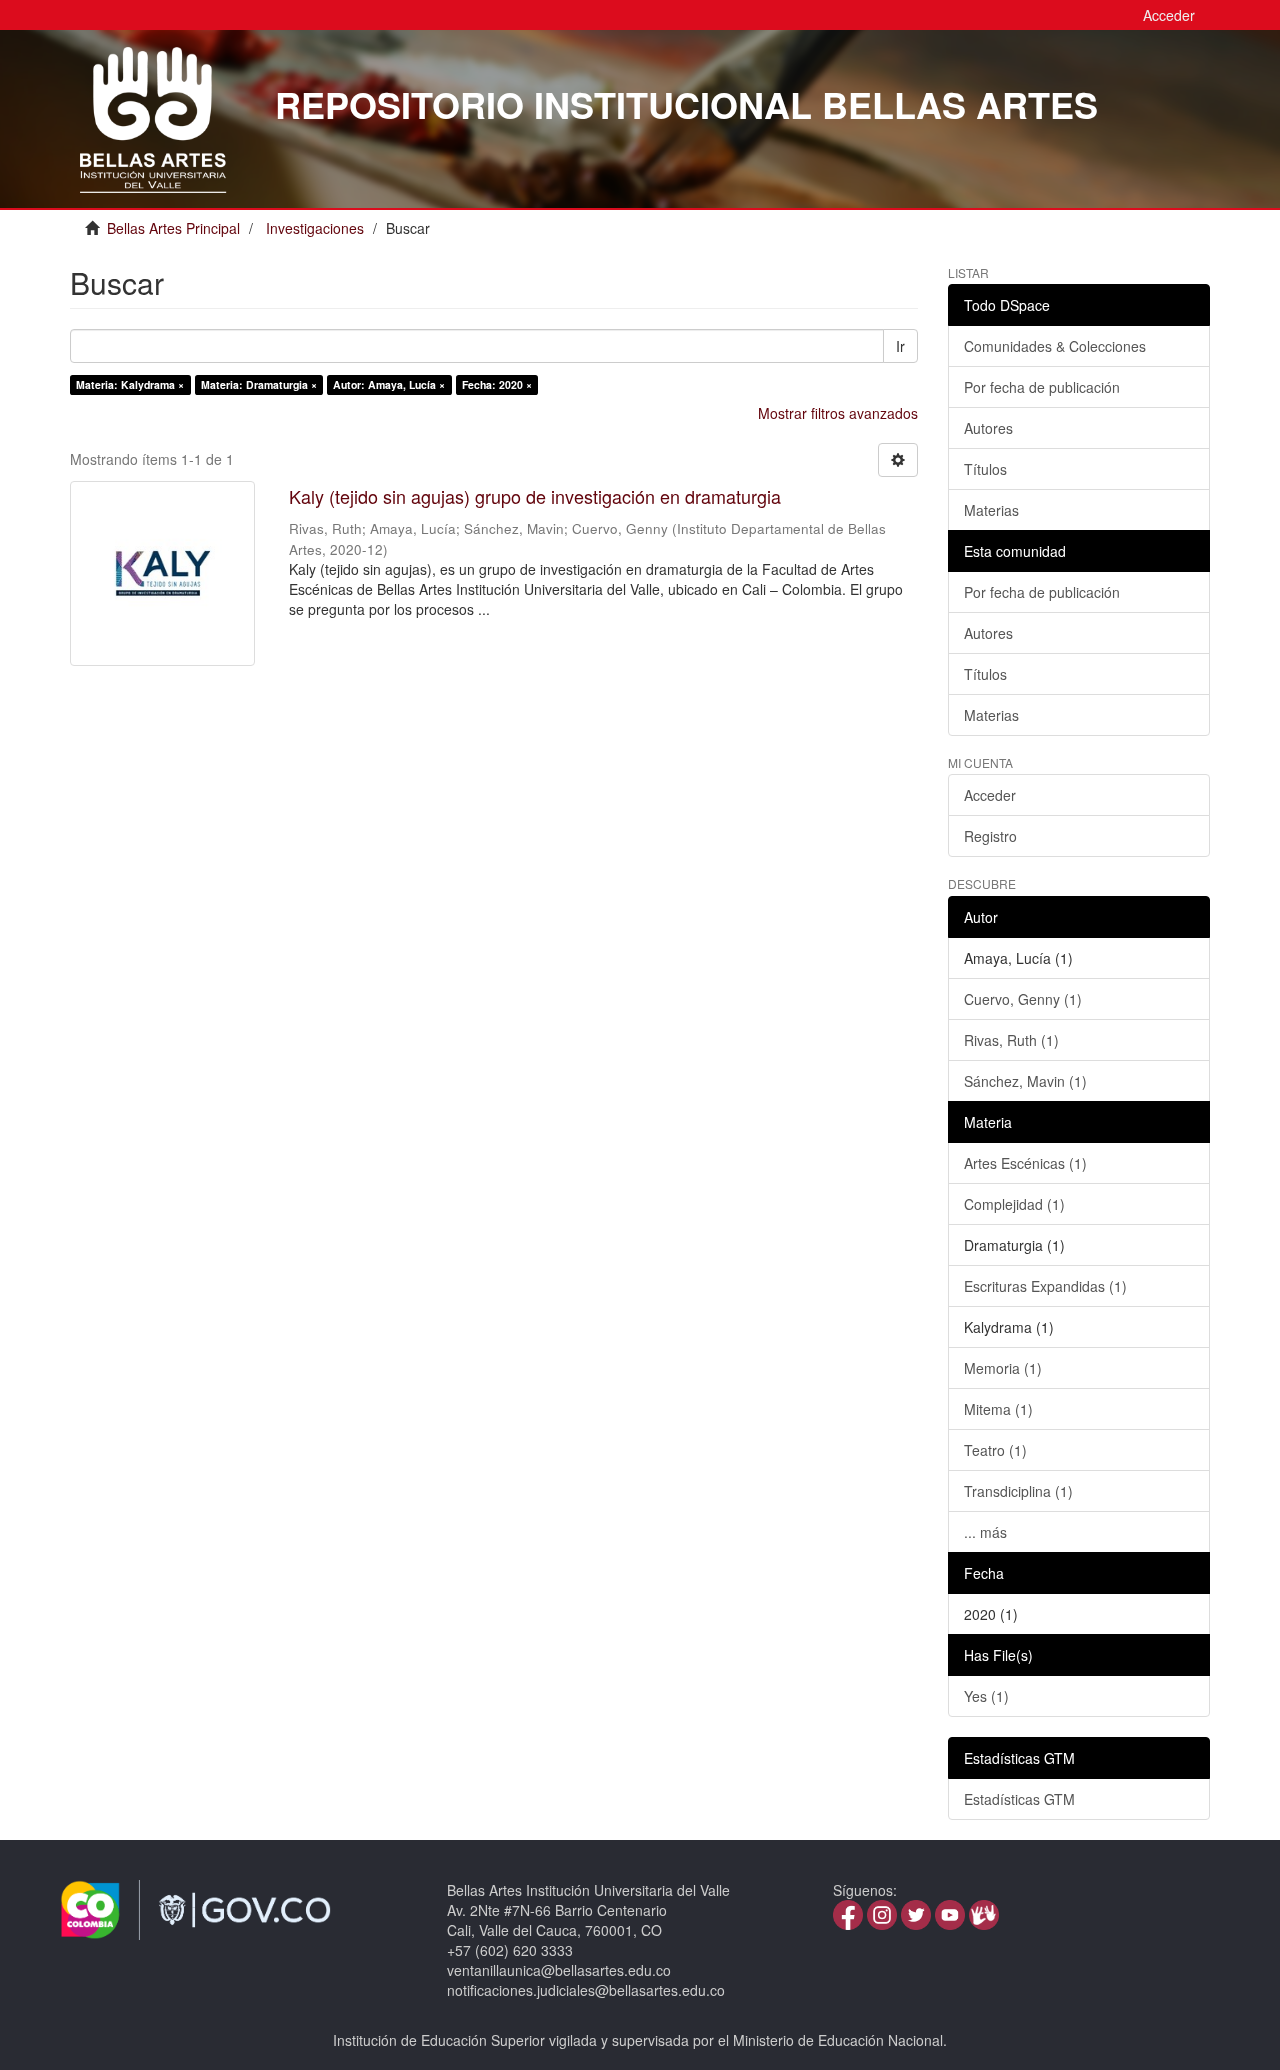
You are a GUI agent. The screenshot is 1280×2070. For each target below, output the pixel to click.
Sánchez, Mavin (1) (1025, 1081)
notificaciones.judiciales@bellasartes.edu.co (586, 1990)
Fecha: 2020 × (497, 384)
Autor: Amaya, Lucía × (389, 384)
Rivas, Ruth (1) (1011, 1040)
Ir (900, 346)
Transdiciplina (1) (1018, 1491)
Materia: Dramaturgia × (259, 384)
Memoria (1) (1003, 1368)
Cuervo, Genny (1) (1023, 999)
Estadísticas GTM (1019, 1799)
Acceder (990, 795)
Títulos (985, 469)
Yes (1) (986, 1696)
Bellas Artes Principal (173, 228)
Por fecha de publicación (1042, 387)
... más (985, 1532)
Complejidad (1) (1014, 1204)
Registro (990, 836)
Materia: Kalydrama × (130, 384)
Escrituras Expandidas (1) (1045, 1286)
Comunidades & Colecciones (1055, 346)
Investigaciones (315, 228)
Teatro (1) (995, 1450)
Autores (988, 428)
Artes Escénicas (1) (1025, 1163)
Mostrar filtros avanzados (838, 413)
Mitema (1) (998, 1409)
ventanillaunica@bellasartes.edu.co (559, 1970)
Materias (991, 510)
